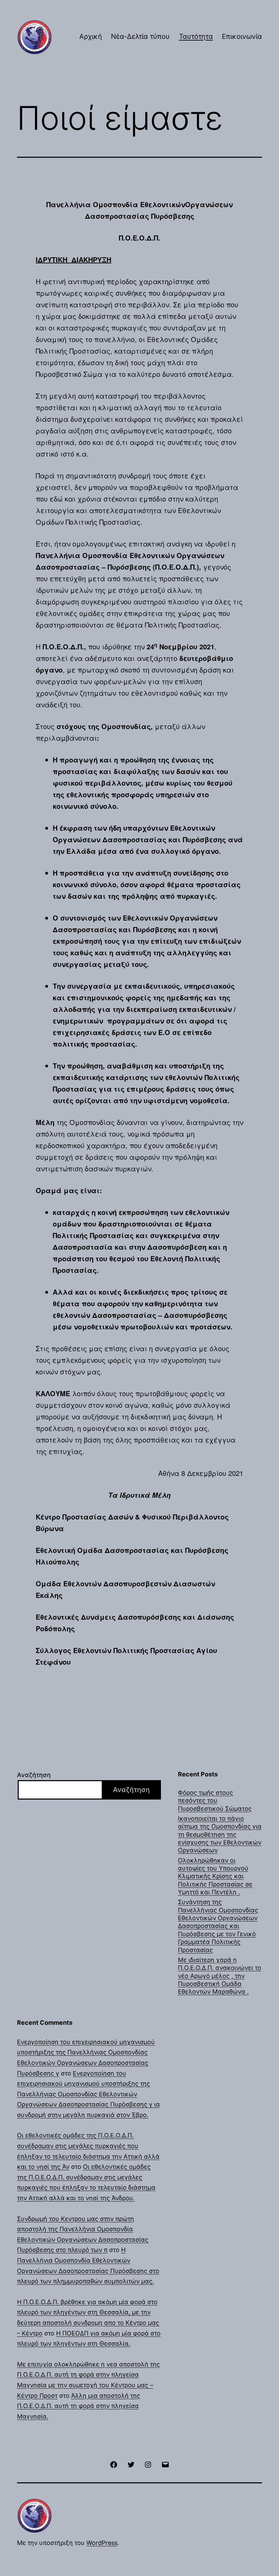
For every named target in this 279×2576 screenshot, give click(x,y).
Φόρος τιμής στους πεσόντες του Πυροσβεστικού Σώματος (215, 1801)
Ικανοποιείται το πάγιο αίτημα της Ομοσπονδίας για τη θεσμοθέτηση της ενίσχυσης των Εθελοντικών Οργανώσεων (220, 1834)
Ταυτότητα (196, 36)
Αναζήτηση (34, 1775)
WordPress (102, 2543)
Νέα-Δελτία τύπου (140, 36)
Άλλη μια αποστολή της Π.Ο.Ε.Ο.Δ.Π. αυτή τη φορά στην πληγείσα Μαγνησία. (79, 2406)
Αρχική (91, 36)
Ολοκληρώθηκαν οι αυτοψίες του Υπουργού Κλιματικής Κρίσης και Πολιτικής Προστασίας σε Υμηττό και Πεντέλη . (215, 1876)
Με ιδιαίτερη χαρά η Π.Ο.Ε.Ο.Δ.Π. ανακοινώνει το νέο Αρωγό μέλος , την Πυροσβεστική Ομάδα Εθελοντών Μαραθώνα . (220, 1976)
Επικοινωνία (242, 36)
